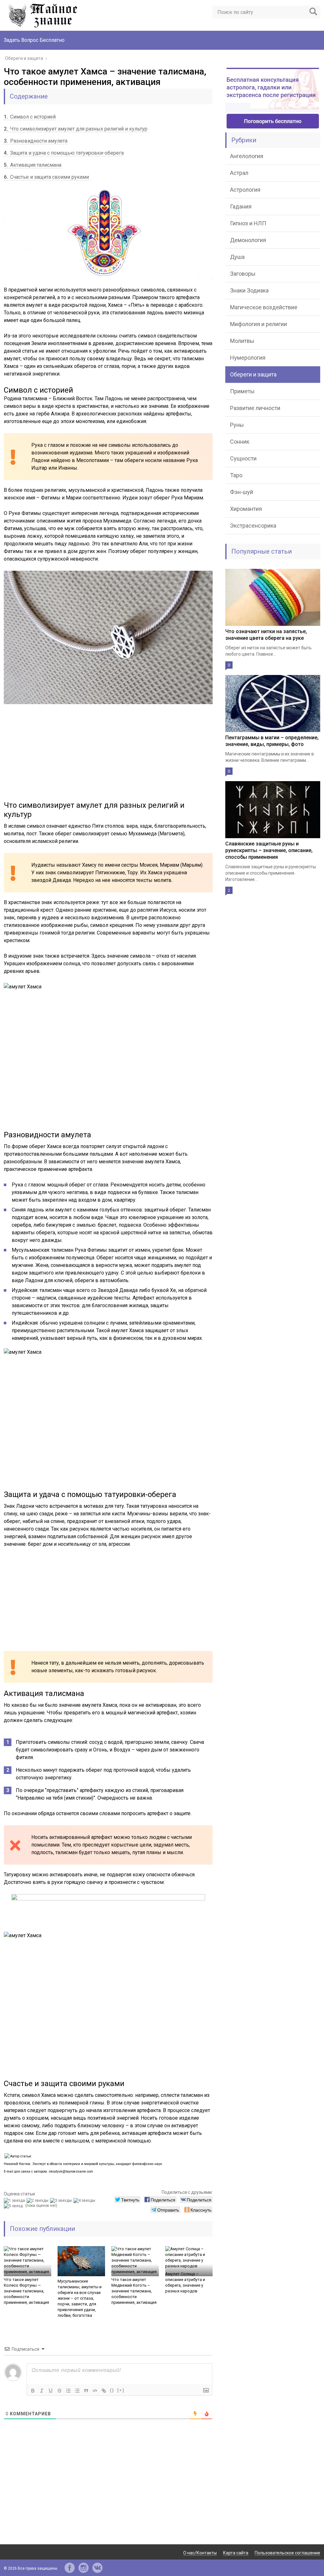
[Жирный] (33, 2391)
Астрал (239, 173)
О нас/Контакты (200, 2553)
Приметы (242, 391)
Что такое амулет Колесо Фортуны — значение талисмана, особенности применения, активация (26, 2291)
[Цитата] (86, 2391)
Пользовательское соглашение (287, 2553)
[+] (121, 2390)
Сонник (240, 442)
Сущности (243, 458)
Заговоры (243, 274)
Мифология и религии (259, 324)
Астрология (245, 190)
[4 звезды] (85, 2200)
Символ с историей (30, 117)
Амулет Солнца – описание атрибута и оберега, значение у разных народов (185, 2282)
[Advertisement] (108, 756)
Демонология (248, 240)
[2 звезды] (38, 2200)
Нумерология (248, 358)
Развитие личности (255, 408)
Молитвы (242, 341)
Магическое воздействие (264, 307)
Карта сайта (236, 2553)
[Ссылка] (104, 2391)
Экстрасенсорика (253, 526)
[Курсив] (42, 2391)
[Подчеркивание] (51, 2391)
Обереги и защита (253, 374)
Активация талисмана (33, 165)
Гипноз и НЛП (248, 223)
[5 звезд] (14, 2206)
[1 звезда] (15, 2200)
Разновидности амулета (36, 141)
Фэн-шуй (242, 492)
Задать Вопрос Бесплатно (34, 40)
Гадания (241, 206)
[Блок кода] (95, 2391)
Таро (236, 475)
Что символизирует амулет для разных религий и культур (76, 129)
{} (112, 2390)
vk (97, 2568)
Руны (237, 425)
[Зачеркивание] (59, 2391)
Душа (237, 257)
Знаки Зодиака (249, 290)
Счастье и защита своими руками (46, 177)
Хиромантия (246, 509)
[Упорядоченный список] (68, 2391)
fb (70, 2568)
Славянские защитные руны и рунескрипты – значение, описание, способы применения (269, 850)
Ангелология (247, 156)
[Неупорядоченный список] (77, 2391)
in (84, 2568)
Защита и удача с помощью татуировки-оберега (64, 153)
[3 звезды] (62, 2200)
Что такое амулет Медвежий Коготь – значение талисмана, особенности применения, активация (134, 2291)
